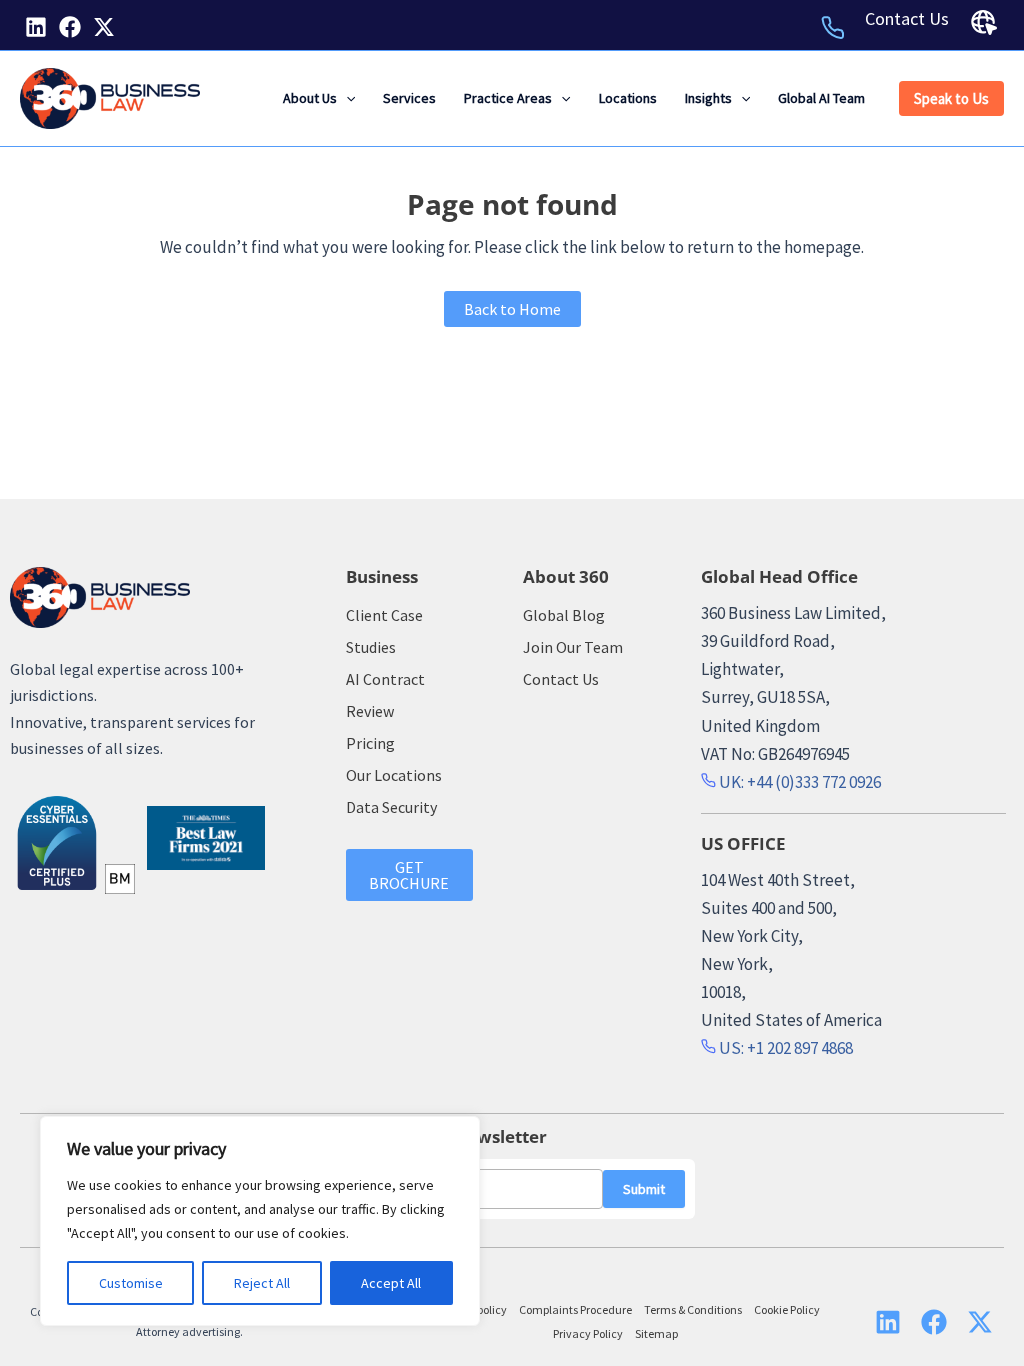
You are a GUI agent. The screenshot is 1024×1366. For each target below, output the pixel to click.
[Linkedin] (36, 27)
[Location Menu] (984, 23)
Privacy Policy (588, 1333)
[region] (260, 1221)
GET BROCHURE (409, 875)
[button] (346, 98)
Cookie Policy (787, 1309)
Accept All (391, 1283)
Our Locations (394, 775)
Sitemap (656, 1333)
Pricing (370, 743)
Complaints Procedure (575, 1309)
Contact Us (907, 18)
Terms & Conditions (693, 1309)
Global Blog (564, 615)
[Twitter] (104, 27)
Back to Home (512, 309)
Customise (131, 1283)
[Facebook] (70, 27)
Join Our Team (573, 647)
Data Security (391, 807)
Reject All (262, 1283)
